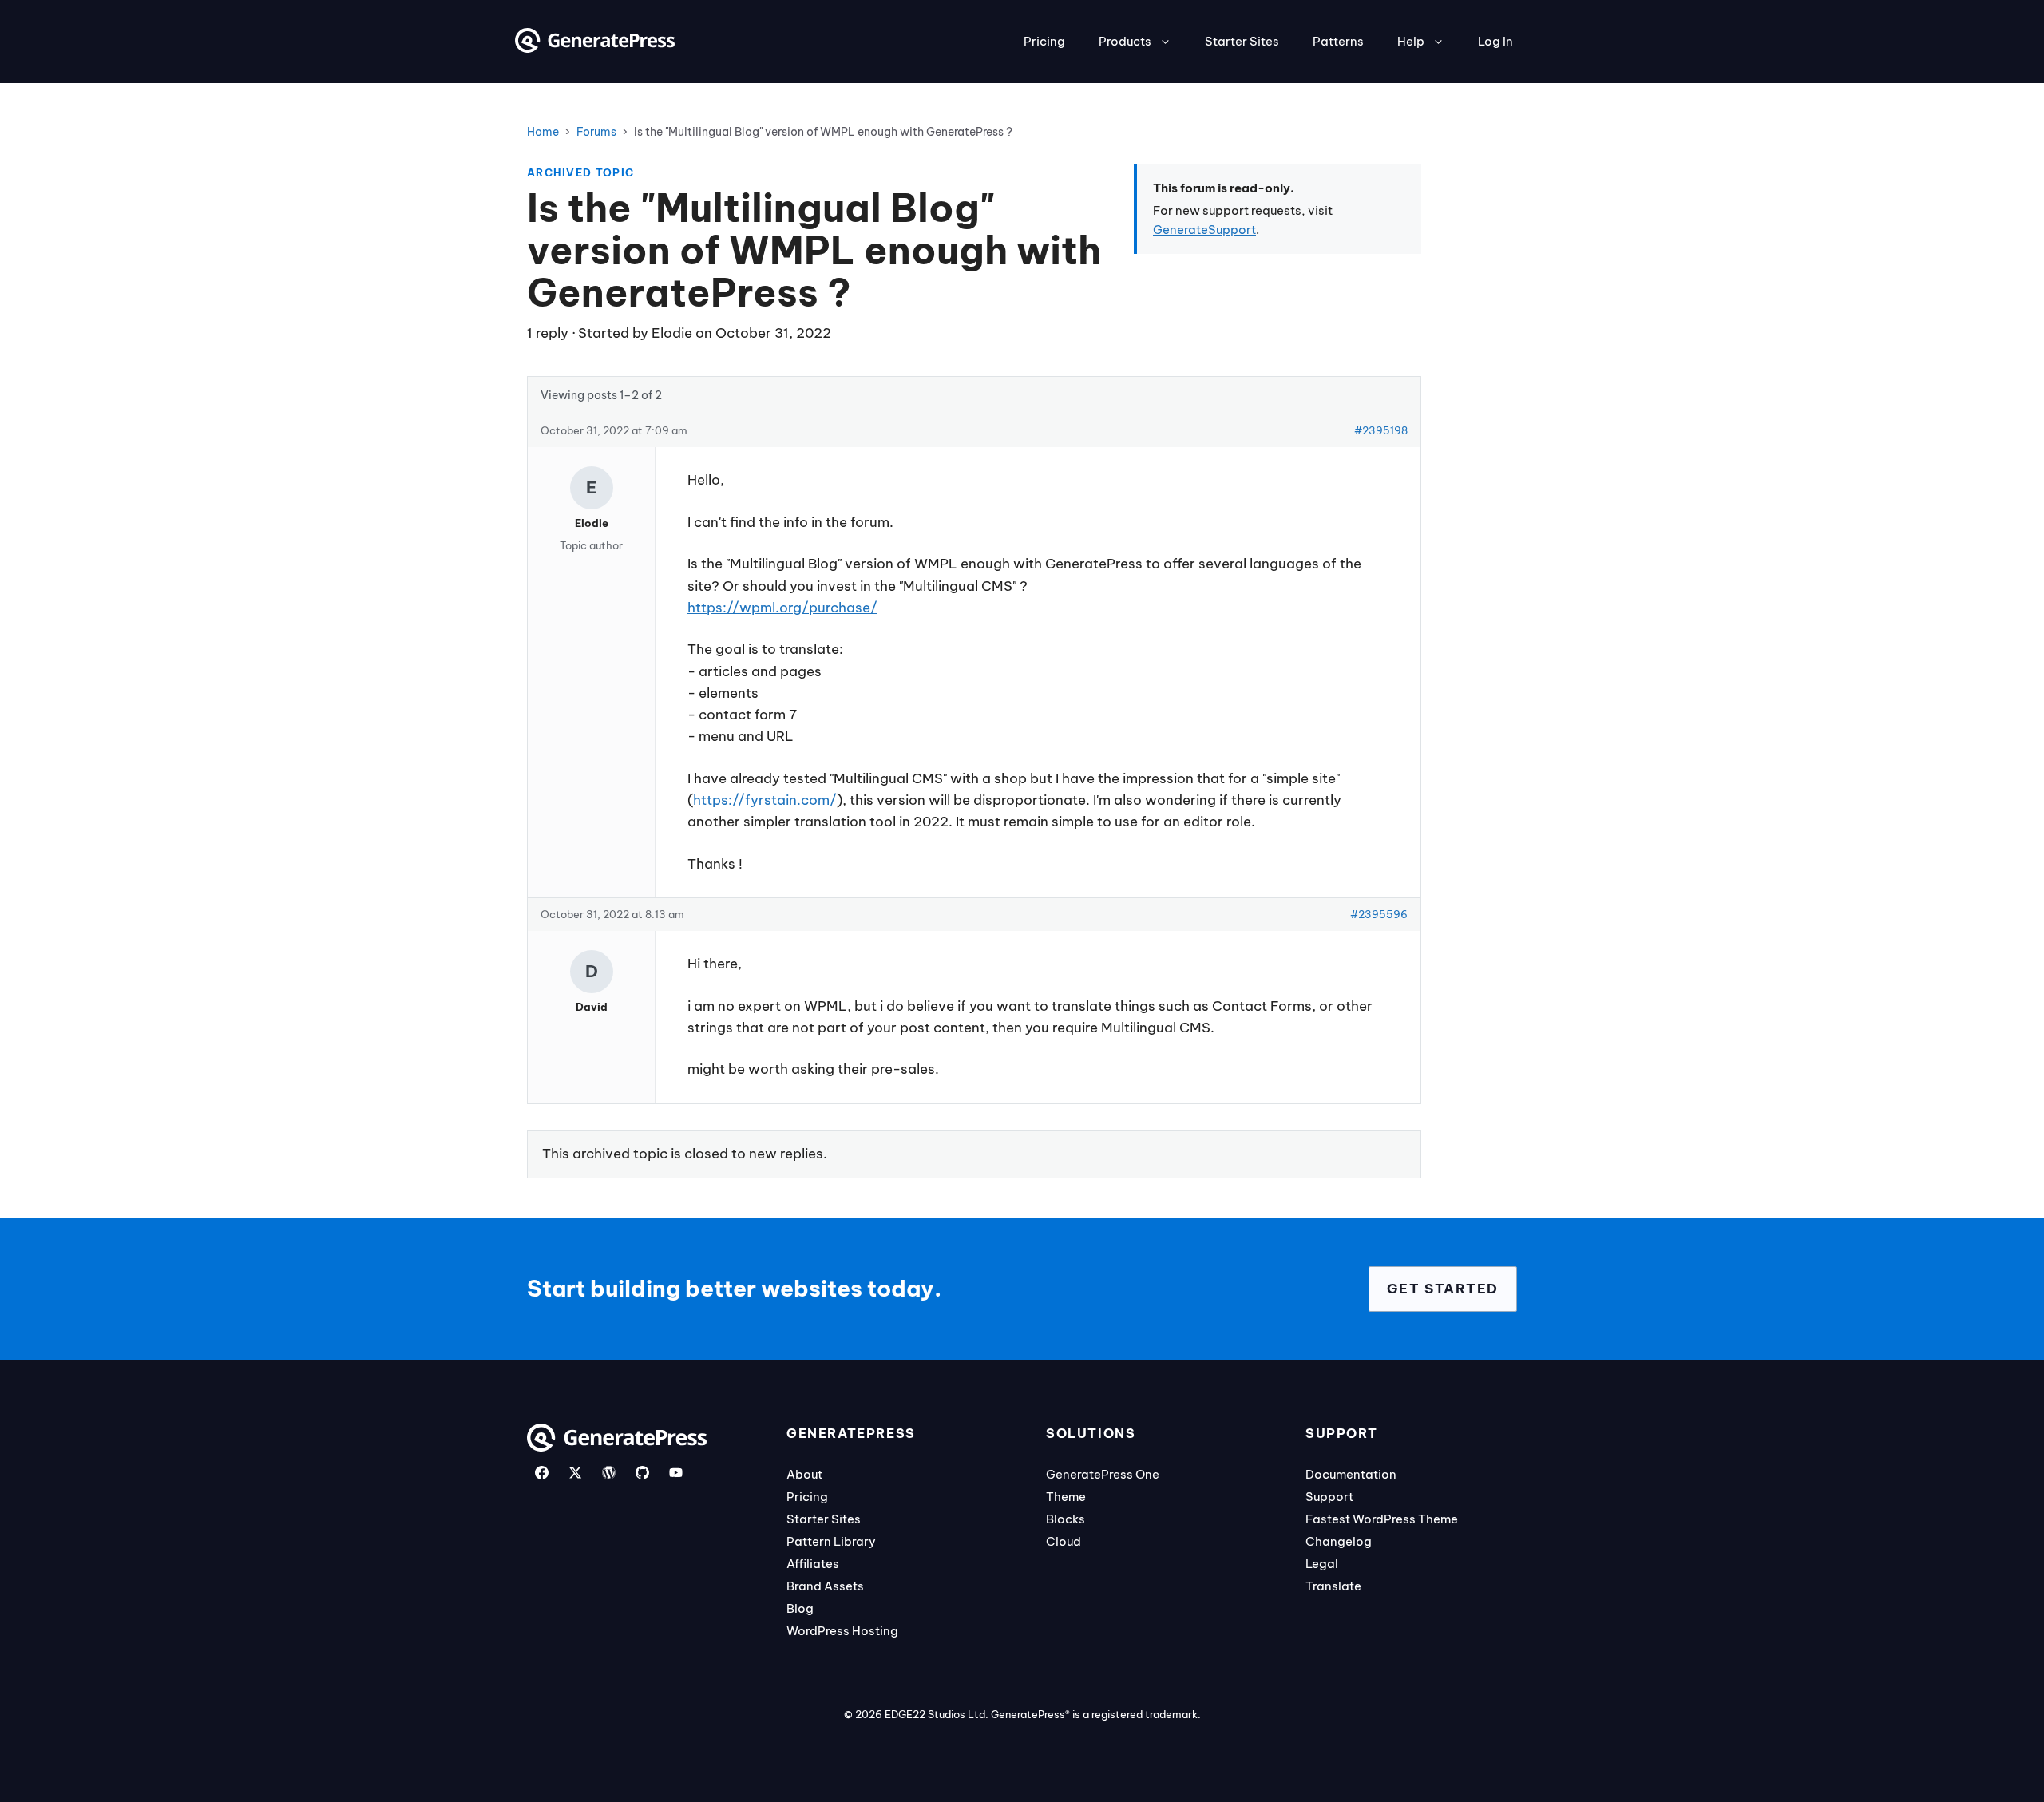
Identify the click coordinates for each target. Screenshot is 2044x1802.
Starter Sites (1242, 41)
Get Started (1443, 1289)
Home (543, 132)
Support (1329, 1497)
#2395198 (1381, 430)
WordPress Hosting (842, 1631)
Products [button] (1125, 41)
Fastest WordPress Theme (1382, 1519)
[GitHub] (642, 1473)
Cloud (1064, 1541)
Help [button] (1411, 41)
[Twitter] (575, 1473)
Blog (800, 1608)
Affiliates (813, 1564)
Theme (1066, 1497)
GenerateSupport (1204, 230)
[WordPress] (609, 1473)
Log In (1495, 41)
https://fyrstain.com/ (765, 800)
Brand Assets (825, 1586)
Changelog (1339, 1541)
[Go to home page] (595, 48)
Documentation (1351, 1474)
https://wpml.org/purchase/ (782, 608)
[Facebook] (542, 1473)
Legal (1322, 1564)
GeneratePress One (1103, 1474)
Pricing (1044, 41)
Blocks (1066, 1519)
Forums (596, 132)
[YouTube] (676, 1473)
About (804, 1474)
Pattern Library (831, 1541)
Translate (1333, 1586)
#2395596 (1379, 914)
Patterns (1338, 41)
